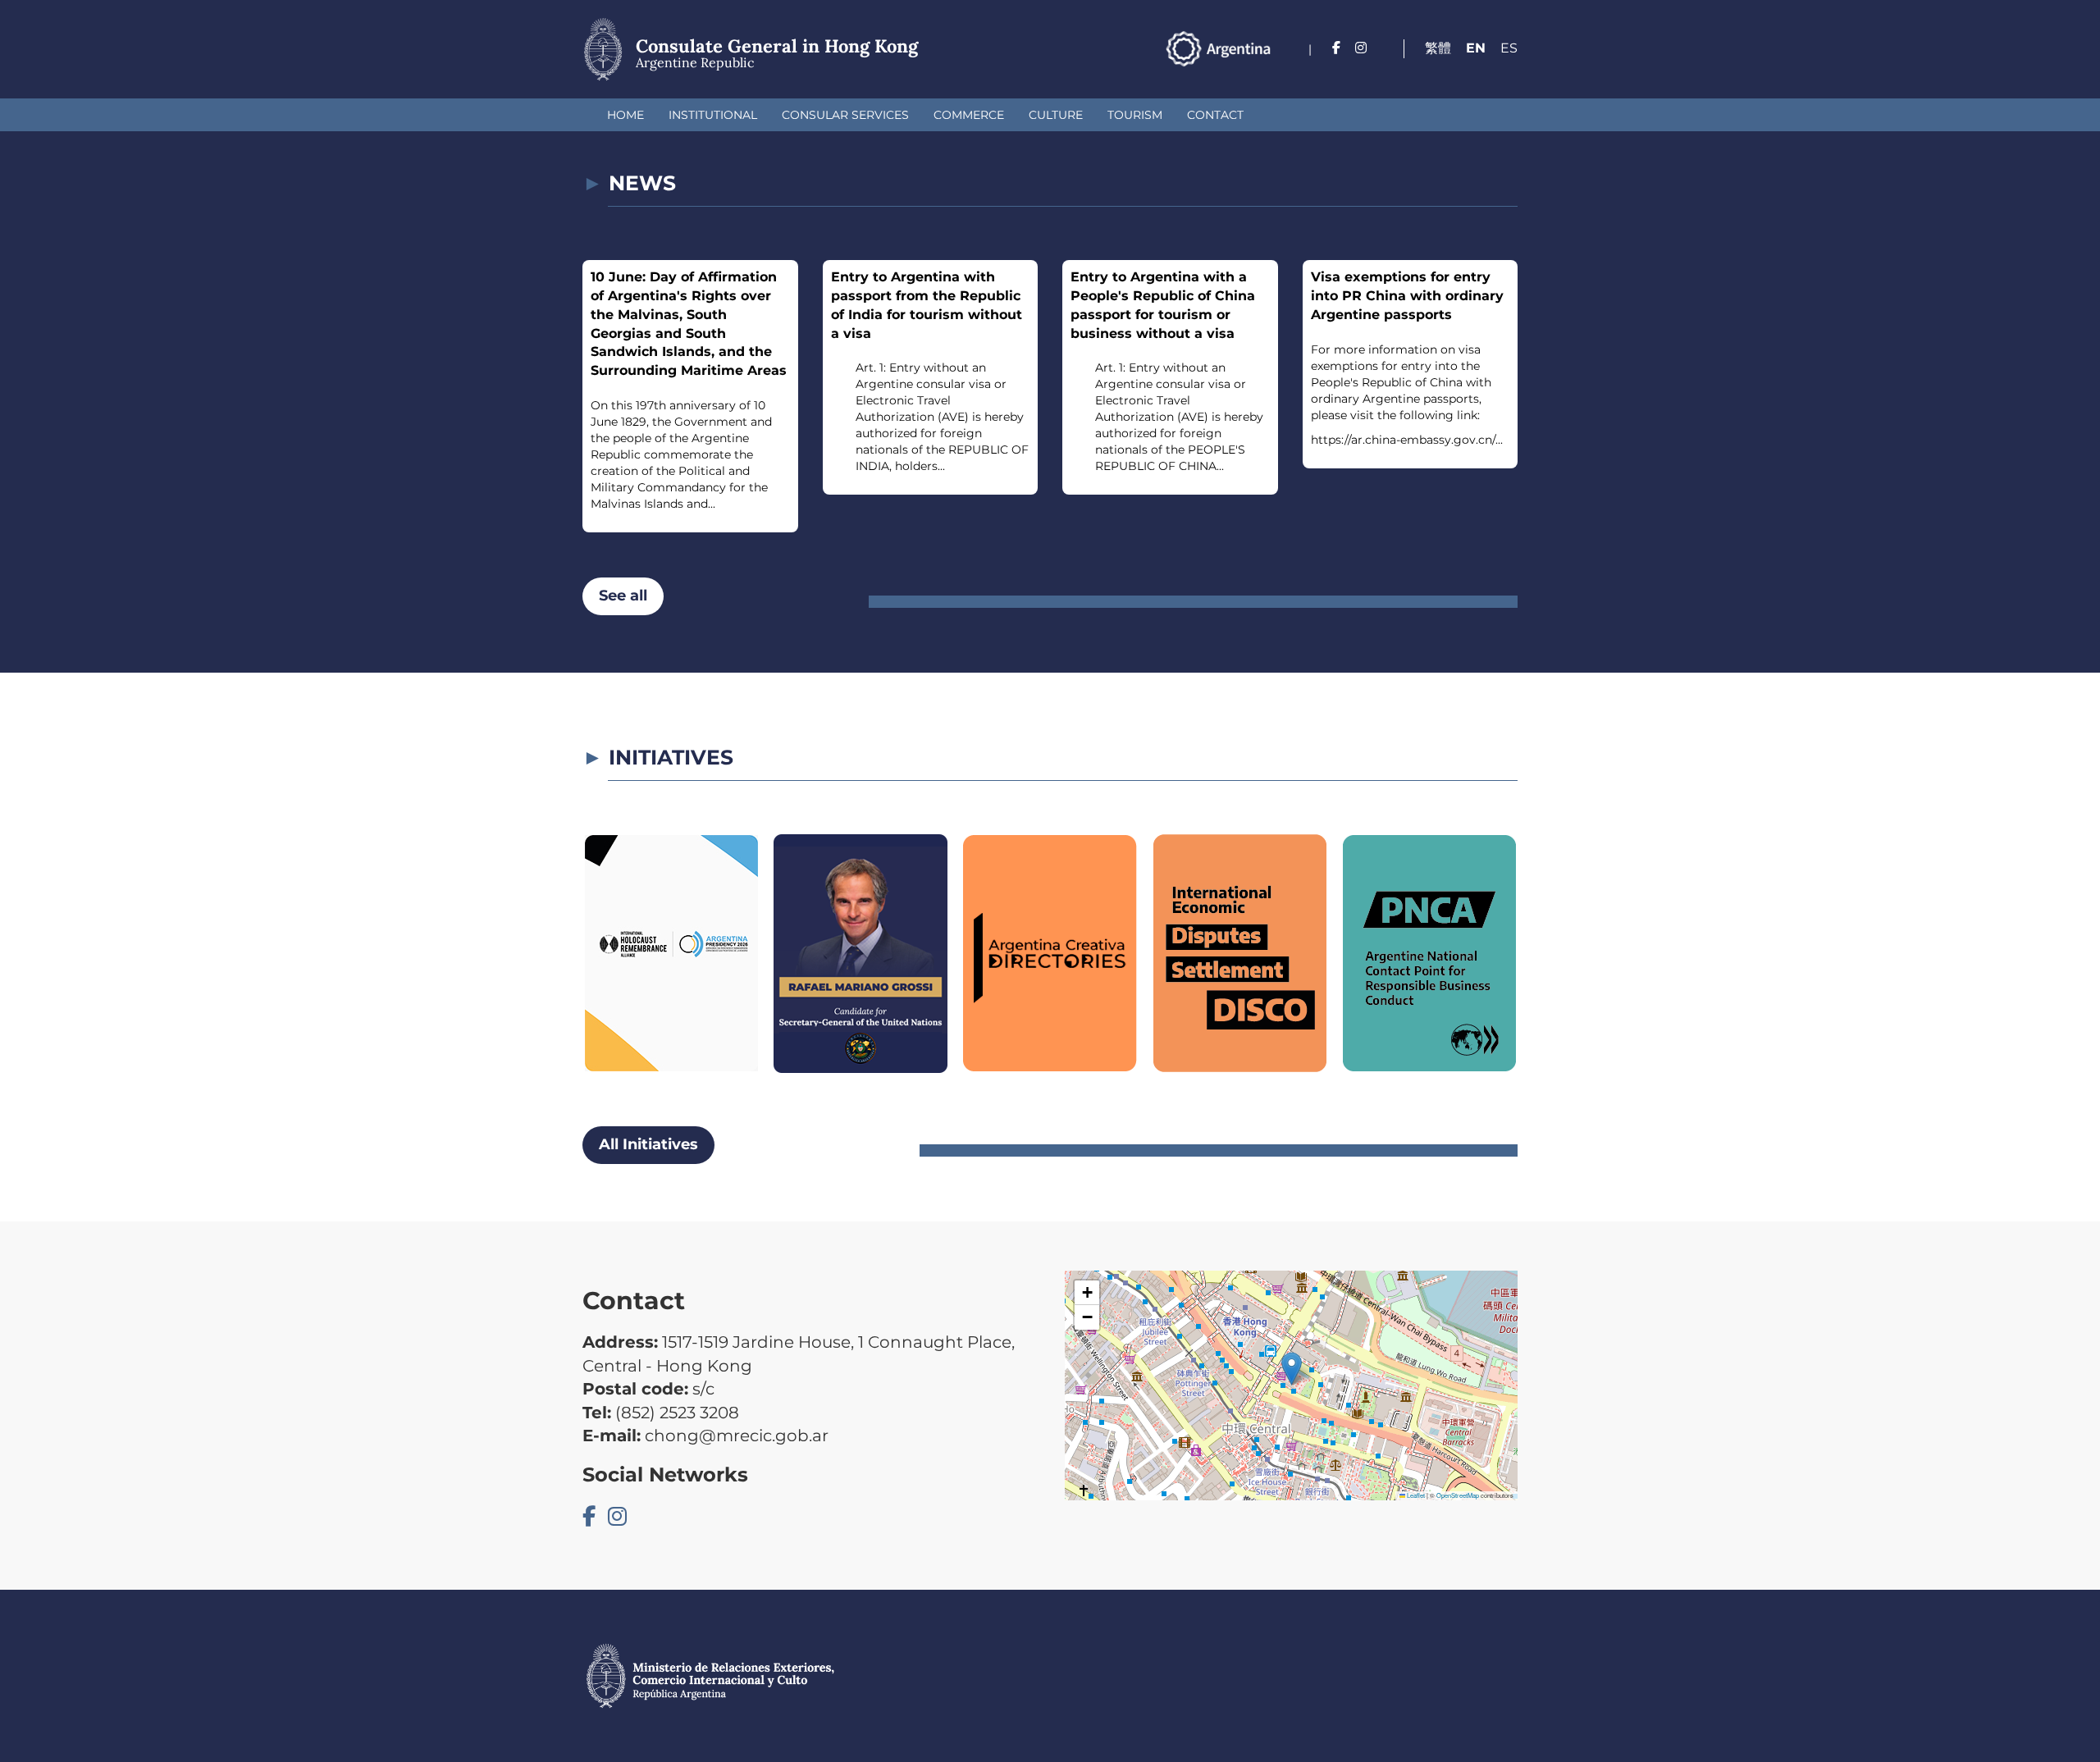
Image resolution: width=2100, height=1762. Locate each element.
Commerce (969, 115)
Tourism (1135, 115)
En (1476, 48)
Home (625, 115)
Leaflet (1415, 1495)
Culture (1056, 115)
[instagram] (1361, 48)
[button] (1292, 1369)
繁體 (1438, 48)
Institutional (713, 115)
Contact (1215, 115)
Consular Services (845, 115)
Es (1509, 48)
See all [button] (623, 596)
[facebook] (1336, 48)
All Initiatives (648, 1144)
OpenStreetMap (1458, 1495)
